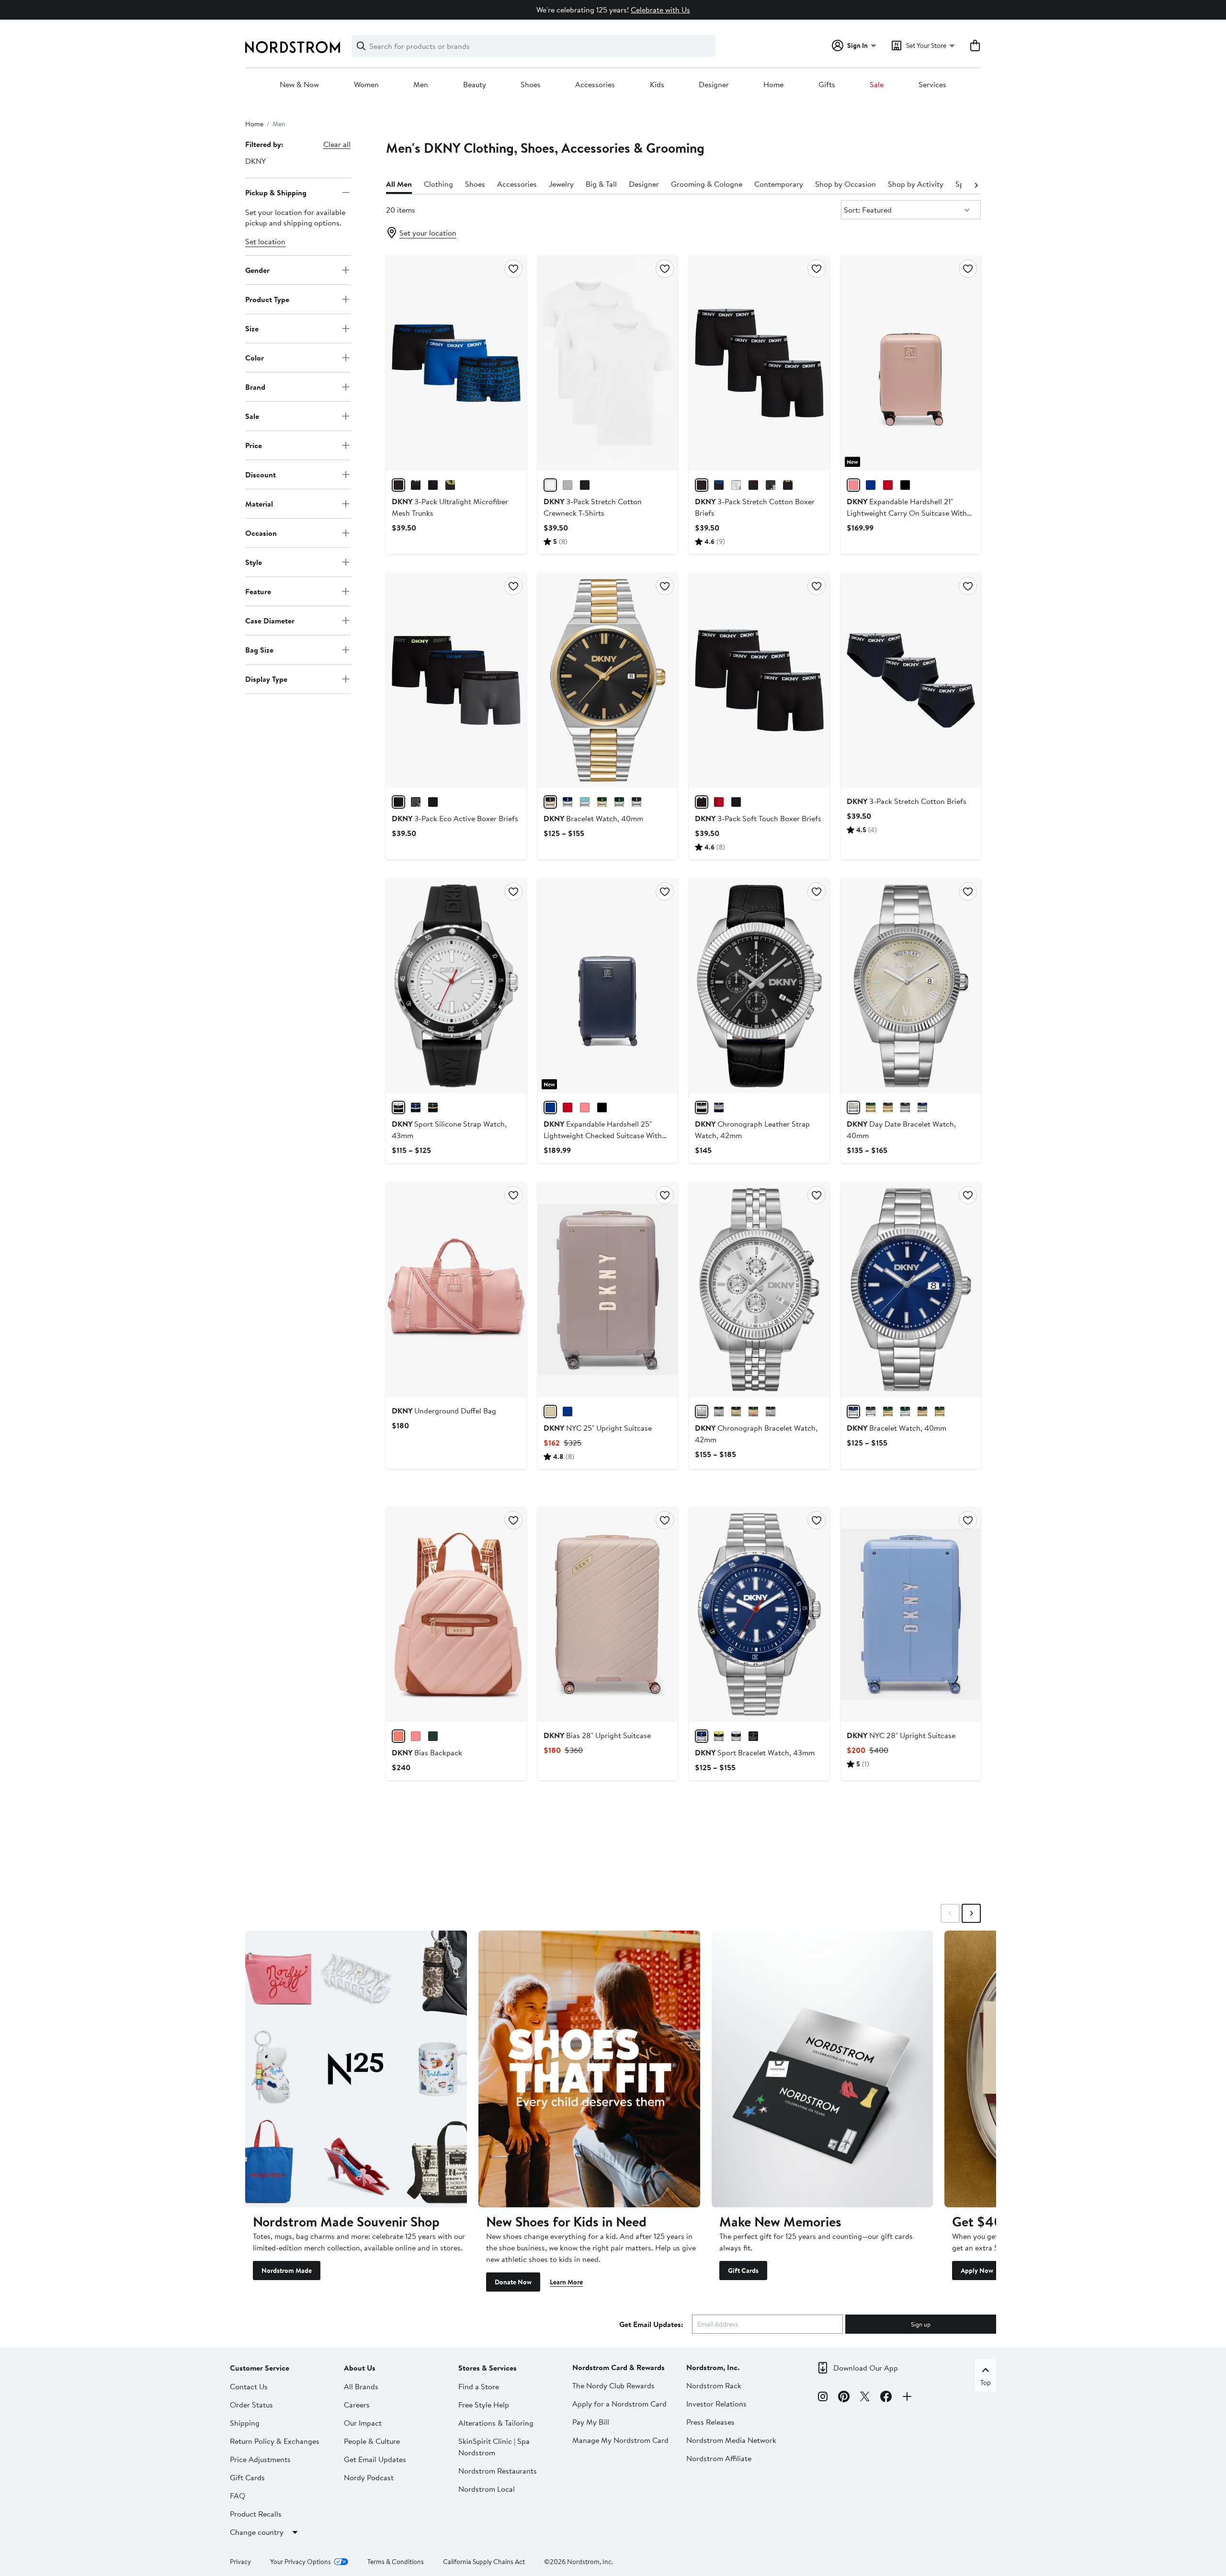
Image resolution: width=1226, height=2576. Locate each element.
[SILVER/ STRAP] (398, 1107)
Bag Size (259, 649)
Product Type (267, 299)
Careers (357, 2405)
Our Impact (363, 2423)
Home (773, 85)
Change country (257, 2532)
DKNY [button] (255, 161)
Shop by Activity (916, 184)
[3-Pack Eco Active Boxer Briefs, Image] (456, 680)
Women (366, 85)
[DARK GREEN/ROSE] (753, 1412)
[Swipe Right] (971, 1913)
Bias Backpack (427, 1752)
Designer (714, 85)
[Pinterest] (844, 2398)
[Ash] (550, 1412)
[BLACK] (585, 485)
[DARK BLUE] (568, 802)
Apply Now (977, 2271)
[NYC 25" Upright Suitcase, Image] (608, 1289)
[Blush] (853, 485)
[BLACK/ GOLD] (922, 1412)
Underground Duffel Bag (444, 1411)
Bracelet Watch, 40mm (593, 818)
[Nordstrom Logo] (293, 47)
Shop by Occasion (846, 184)
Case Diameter (270, 620)
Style (254, 562)
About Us (360, 2368)
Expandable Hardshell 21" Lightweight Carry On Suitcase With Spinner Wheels (907, 513)
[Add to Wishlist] (513, 269)
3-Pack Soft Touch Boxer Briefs (758, 818)
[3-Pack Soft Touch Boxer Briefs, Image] (759, 680)
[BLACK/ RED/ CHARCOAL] (719, 802)
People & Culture (372, 2441)
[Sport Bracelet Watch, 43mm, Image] (759, 1615)
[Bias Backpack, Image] (456, 1615)
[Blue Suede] (568, 1412)
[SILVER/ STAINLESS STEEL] (736, 1736)
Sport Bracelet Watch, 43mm (755, 1752)
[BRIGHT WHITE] (550, 485)
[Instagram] (823, 2398)
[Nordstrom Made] (356, 2069)
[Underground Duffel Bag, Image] (456, 1289)
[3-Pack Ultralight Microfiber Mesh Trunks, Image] (456, 363)
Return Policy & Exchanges (275, 2441)
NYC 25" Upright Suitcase (598, 1428)
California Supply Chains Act (484, 2562)
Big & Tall (601, 184)
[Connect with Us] (907, 2398)
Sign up (921, 2324)
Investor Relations (716, 2404)
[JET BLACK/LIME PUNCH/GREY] (398, 802)
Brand (255, 386)
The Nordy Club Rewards (613, 2385)
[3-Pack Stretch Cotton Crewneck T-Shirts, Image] (608, 363)
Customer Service (260, 2368)
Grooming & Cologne (707, 184)
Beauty (475, 85)
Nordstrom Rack (714, 2385)
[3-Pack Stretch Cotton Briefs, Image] (911, 680)
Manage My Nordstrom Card (620, 2440)
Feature (258, 591)
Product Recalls (256, 2514)
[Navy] (871, 485)
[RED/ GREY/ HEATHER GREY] (416, 802)
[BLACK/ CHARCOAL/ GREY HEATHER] (771, 485)
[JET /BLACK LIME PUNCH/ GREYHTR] (788, 485)
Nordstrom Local (487, 2489)
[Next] (976, 184)
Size (252, 328)
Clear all (337, 144)
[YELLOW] (719, 1736)
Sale (877, 85)
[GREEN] (619, 802)
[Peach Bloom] (398, 1736)
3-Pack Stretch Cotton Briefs (907, 801)
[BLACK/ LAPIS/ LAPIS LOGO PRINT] (398, 485)
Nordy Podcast (369, 2477)
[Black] (905, 485)
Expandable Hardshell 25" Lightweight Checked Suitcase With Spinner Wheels (603, 1135)
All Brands (361, 2386)
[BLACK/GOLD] (736, 1412)
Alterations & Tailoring (496, 2423)
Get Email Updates (375, 2459)
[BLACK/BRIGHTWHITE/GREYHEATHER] (568, 485)
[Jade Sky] (433, 1736)
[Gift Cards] (823, 2069)
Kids (657, 85)
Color (255, 357)
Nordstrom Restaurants (498, 2471)
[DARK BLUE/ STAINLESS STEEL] (702, 1736)
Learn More (566, 2282)
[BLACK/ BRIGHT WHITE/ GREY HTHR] (736, 485)
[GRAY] (853, 1107)
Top (986, 2383)
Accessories (595, 85)
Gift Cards (743, 2271)
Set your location (428, 233)
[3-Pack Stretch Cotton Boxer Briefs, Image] (759, 363)
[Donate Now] (589, 2069)
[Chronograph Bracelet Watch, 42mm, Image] (759, 1289)
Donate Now (513, 2282)
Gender (257, 270)
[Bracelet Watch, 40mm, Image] (608, 680)
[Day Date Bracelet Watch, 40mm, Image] (911, 986)
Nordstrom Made (287, 2271)
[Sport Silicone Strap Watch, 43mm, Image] (456, 986)
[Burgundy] (888, 485)
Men (421, 85)
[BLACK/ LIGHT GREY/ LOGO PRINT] (736, 802)
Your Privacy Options (301, 2562)
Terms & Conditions (396, 2562)
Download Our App (866, 2368)
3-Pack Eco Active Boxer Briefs (455, 818)
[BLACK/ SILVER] (636, 802)
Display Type (266, 678)
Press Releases (710, 2422)
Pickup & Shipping (276, 192)
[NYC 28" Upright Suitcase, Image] (911, 1615)
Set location (265, 241)
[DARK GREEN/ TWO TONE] (888, 1412)
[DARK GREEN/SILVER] (719, 1412)
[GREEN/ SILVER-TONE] (602, 802)
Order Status (251, 2405)
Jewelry (561, 184)
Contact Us (249, 2386)
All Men (399, 184)
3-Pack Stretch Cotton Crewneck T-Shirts (593, 507)
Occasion (261, 532)
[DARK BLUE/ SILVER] (853, 1412)
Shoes (531, 85)
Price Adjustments (260, 2459)
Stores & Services (488, 2368)
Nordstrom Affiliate (719, 2458)
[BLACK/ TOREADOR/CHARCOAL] (753, 485)
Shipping (245, 2423)
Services (932, 85)
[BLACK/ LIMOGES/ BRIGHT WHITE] (719, 485)
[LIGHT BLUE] (585, 802)
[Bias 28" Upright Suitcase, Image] (608, 1615)
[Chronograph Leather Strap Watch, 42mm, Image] (759, 986)
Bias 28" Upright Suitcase (597, 1735)
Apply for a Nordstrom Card (619, 2404)
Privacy (240, 2562)
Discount (261, 474)
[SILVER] (702, 1412)
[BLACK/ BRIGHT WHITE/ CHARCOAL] (416, 485)
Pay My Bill (591, 2422)
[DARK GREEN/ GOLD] (940, 1412)
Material (259, 503)
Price (254, 445)
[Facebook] (886, 2398)
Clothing (438, 184)
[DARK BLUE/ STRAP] (416, 1107)
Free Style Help (484, 2405)
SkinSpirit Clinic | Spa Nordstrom (494, 2447)
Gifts (827, 85)
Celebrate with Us (660, 10)
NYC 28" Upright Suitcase (901, 1735)
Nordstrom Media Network (731, 2440)
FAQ (238, 2496)
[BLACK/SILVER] (771, 1412)
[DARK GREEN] (433, 1107)
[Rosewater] (416, 1736)
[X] (865, 2398)
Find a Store (479, 2386)
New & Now (299, 85)
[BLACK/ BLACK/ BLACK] (433, 485)
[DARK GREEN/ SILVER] (905, 1412)
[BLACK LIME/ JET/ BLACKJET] (450, 485)
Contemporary (779, 184)
